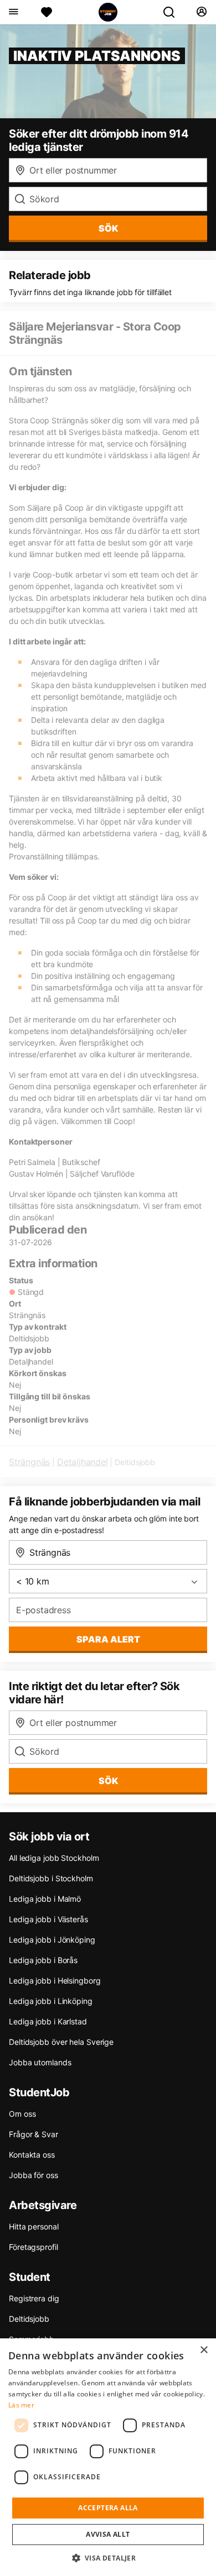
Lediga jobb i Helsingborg (55, 1980)
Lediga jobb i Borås (43, 1960)
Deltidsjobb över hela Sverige (61, 2042)
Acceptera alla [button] (108, 2508)
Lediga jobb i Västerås (48, 1919)
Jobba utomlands (40, 2062)
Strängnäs (29, 1462)
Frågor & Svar (34, 2134)
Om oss (22, 2114)
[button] (108, 2558)
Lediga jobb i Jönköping (52, 1940)
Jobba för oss (34, 2175)
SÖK (108, 228)
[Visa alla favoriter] (47, 12)
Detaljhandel (83, 1462)
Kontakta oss (32, 2155)
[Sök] (173, 12)
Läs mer (21, 2405)
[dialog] (108, 2457)
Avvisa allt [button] (108, 2534)
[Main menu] (13, 12)
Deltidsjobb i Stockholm (51, 1878)
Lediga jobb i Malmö (45, 1899)
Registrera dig (34, 2298)
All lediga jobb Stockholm (54, 1858)
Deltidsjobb (29, 2319)
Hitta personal (34, 2226)
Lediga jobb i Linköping (51, 2001)
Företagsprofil (34, 2247)
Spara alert (108, 1639)
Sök (108, 1781)
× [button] (204, 2350)
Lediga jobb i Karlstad (48, 2021)
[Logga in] (201, 12)
